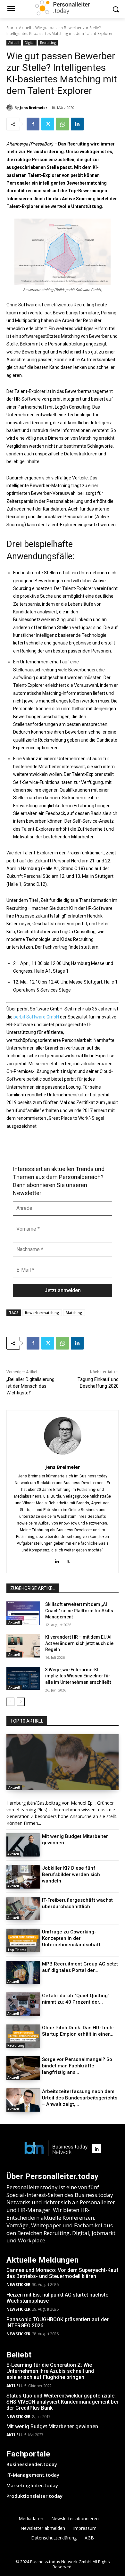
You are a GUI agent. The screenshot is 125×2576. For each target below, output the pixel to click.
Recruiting (48, 43)
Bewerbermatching (42, 1313)
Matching (74, 1313)
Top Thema (17, 1950)
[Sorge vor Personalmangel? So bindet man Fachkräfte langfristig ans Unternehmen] (23, 2068)
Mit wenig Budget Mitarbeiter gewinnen (52, 2426)
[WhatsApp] (63, 124)
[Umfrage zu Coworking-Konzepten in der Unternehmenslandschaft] (23, 1940)
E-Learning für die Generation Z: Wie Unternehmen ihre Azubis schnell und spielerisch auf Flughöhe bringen (50, 2371)
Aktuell (25, 28)
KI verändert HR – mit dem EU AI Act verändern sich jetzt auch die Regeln (79, 1643)
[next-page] (21, 1702)
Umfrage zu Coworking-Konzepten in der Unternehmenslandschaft (71, 1938)
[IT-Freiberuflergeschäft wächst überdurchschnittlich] (23, 1909)
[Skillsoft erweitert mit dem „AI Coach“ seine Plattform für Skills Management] (23, 1613)
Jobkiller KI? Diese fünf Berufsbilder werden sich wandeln (71, 1874)
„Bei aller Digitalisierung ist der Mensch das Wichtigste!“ (30, 1386)
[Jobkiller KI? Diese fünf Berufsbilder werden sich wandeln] (23, 1877)
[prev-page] (10, 1702)
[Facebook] (33, 124)
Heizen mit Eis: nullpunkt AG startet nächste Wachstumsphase (57, 2298)
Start (11, 28)
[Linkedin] (77, 124)
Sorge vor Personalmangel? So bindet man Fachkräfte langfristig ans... (77, 2066)
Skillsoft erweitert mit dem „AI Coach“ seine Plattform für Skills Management (79, 1611)
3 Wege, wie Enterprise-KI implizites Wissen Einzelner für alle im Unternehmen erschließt (78, 1676)
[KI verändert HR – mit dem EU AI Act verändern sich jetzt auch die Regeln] (23, 1646)
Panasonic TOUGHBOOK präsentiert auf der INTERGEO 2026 (58, 2323)
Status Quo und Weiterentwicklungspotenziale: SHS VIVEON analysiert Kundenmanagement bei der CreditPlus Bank (62, 2402)
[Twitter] (48, 124)
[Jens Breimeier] (11, 108)
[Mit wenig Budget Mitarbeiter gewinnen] (23, 1845)
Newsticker (18, 2285)
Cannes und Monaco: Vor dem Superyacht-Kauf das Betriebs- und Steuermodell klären (63, 2273)
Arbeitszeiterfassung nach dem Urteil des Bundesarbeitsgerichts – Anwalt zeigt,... (80, 2098)
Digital (30, 43)
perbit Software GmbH (36, 1017)
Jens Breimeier (33, 108)
